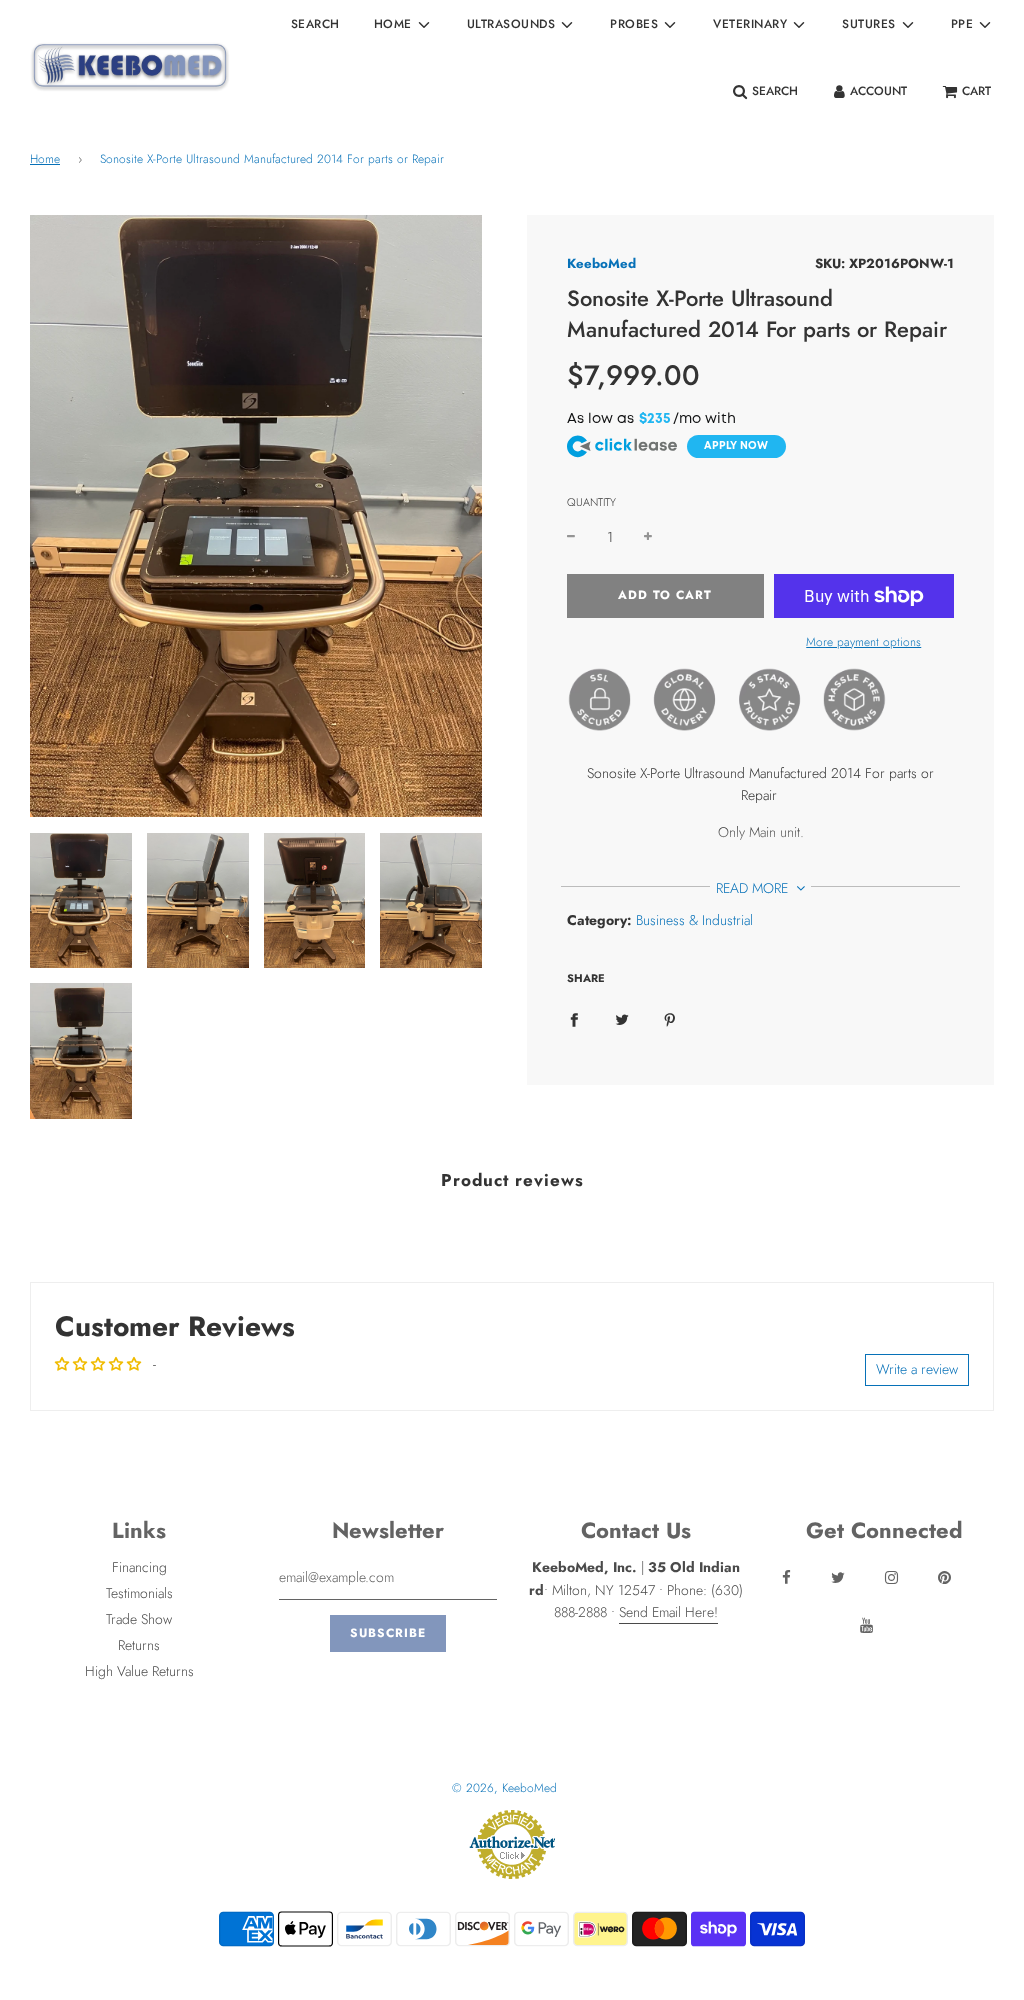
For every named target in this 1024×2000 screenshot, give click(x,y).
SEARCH (315, 24)
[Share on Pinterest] (670, 1018)
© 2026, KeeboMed (504, 1788)
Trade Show (139, 1619)
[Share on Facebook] (574, 1018)
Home (45, 159)
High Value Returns (139, 1671)
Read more (754, 888)
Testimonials (139, 1593)
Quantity (591, 502)
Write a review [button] (917, 1369)
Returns (139, 1645)
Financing (139, 1567)
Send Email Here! (668, 1612)
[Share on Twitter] (622, 1018)
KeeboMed (601, 263)
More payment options (863, 642)
